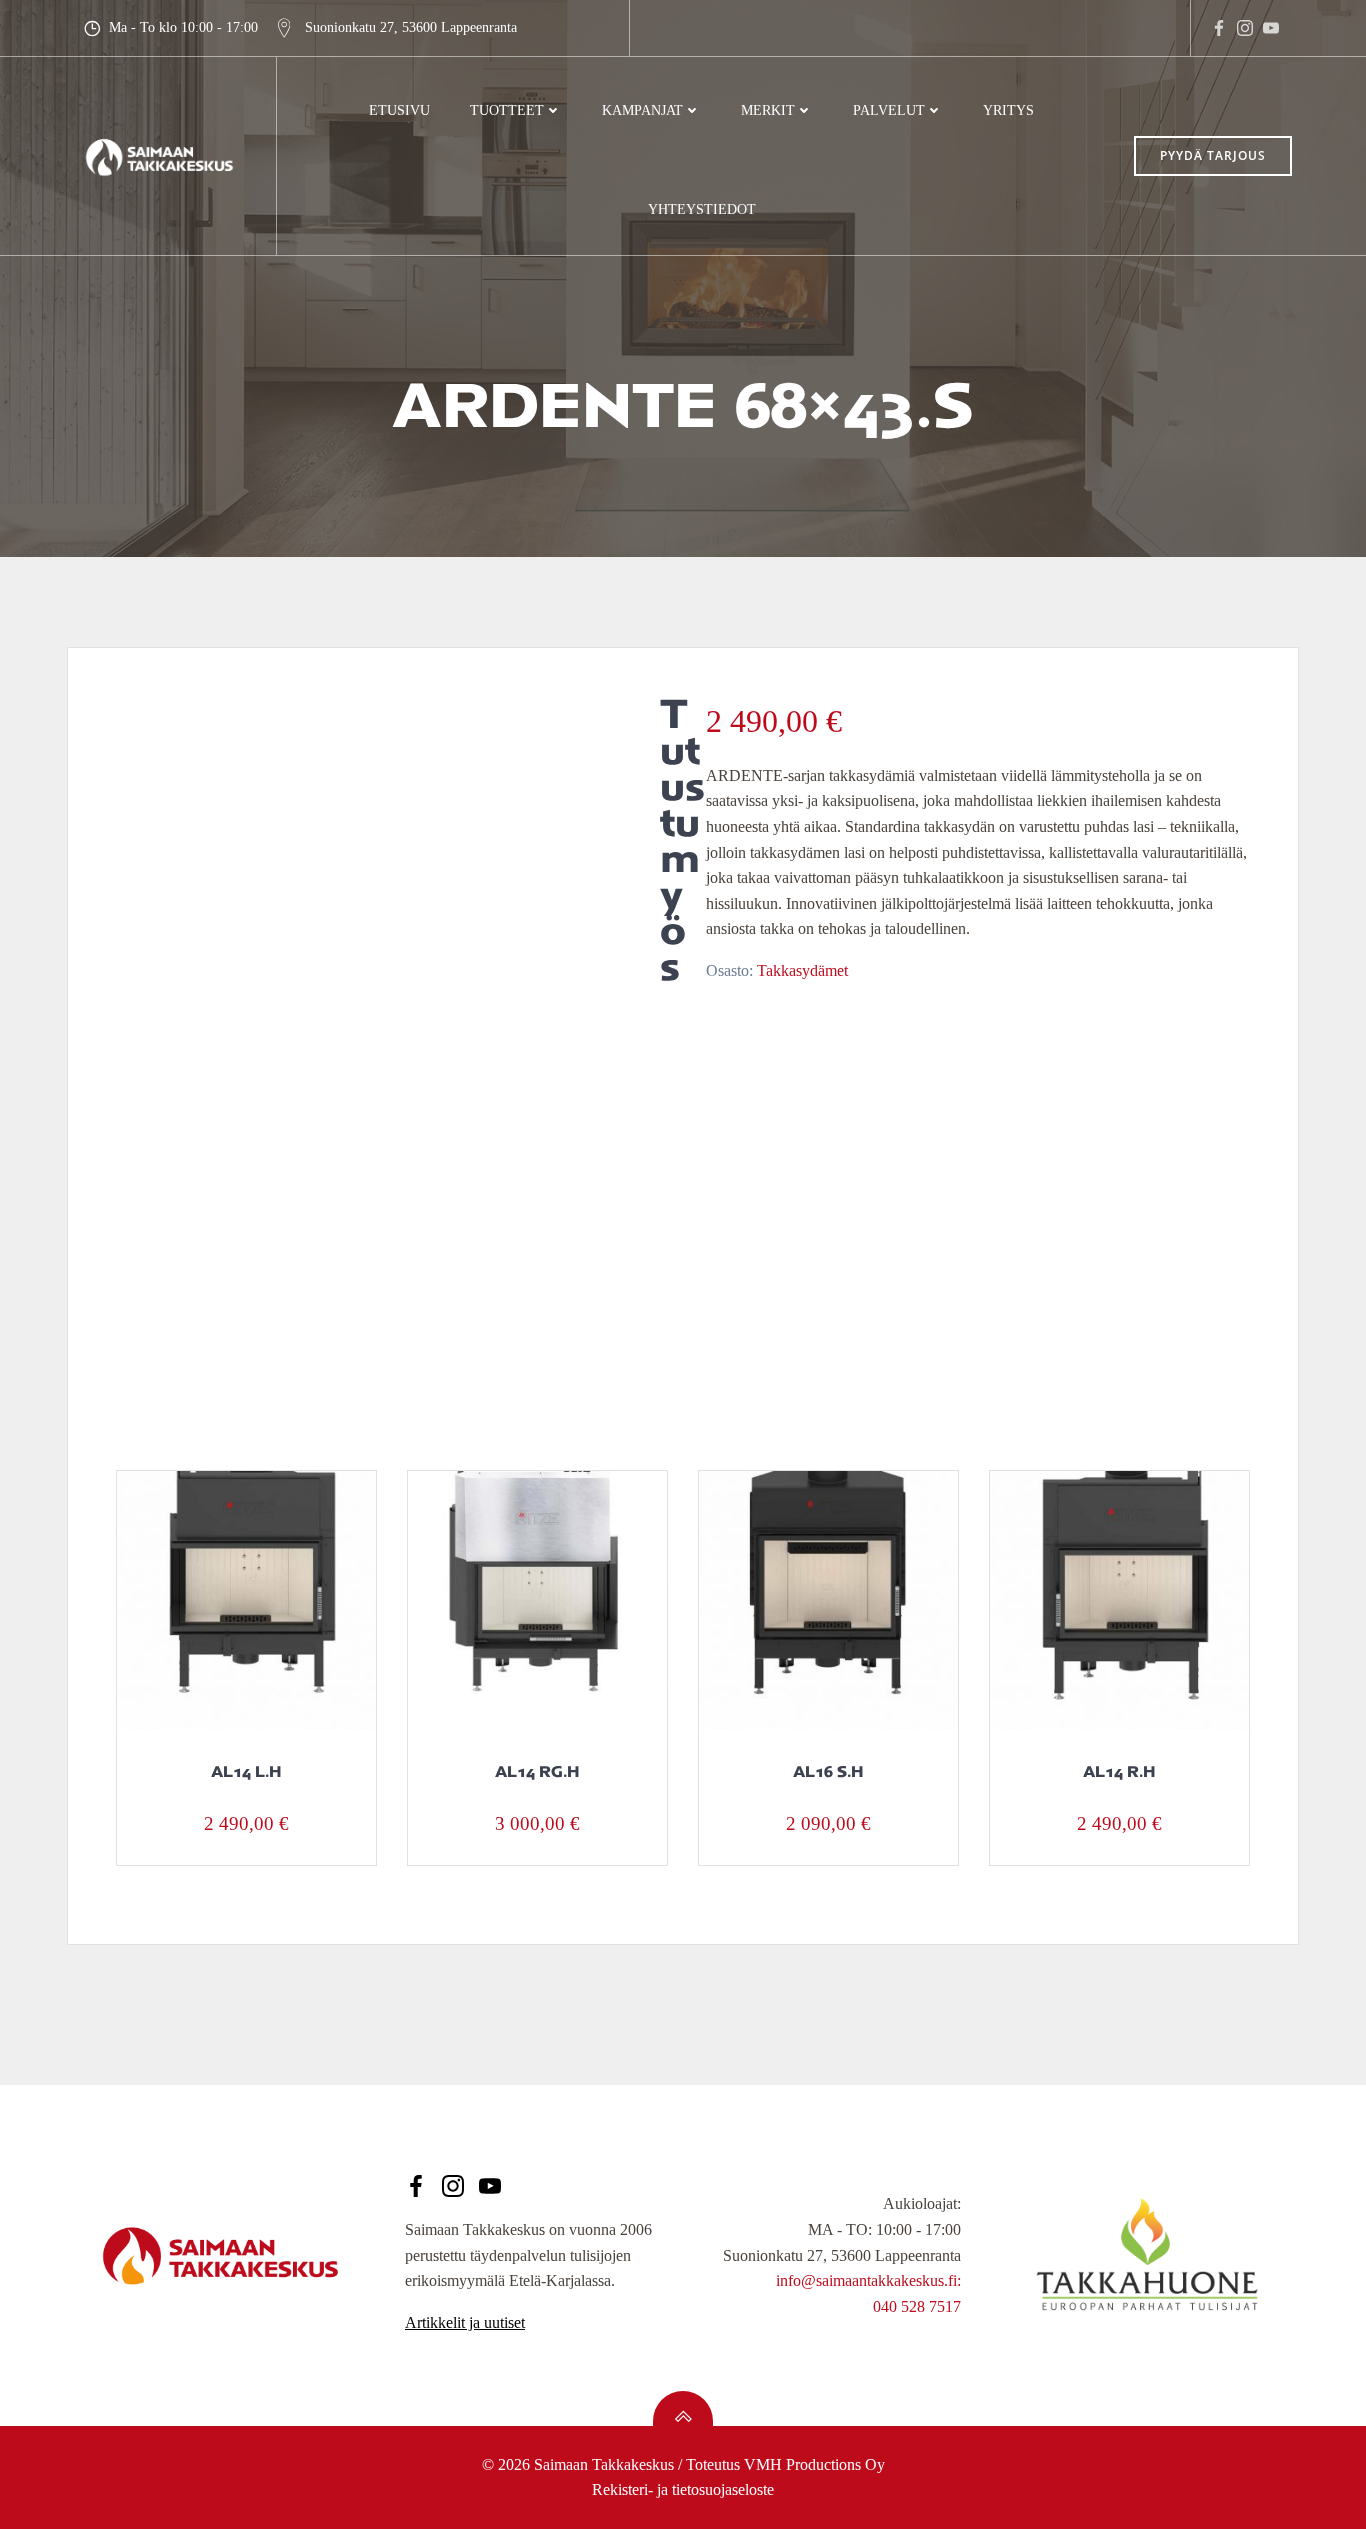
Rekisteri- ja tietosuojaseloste (683, 2489)
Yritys (1008, 110)
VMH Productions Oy (814, 2464)
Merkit (768, 110)
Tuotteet (507, 110)
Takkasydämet (802, 970)
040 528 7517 (917, 2306)
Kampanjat (642, 110)
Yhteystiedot (702, 209)
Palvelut (889, 110)
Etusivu (399, 110)
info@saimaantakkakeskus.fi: (868, 2280)
